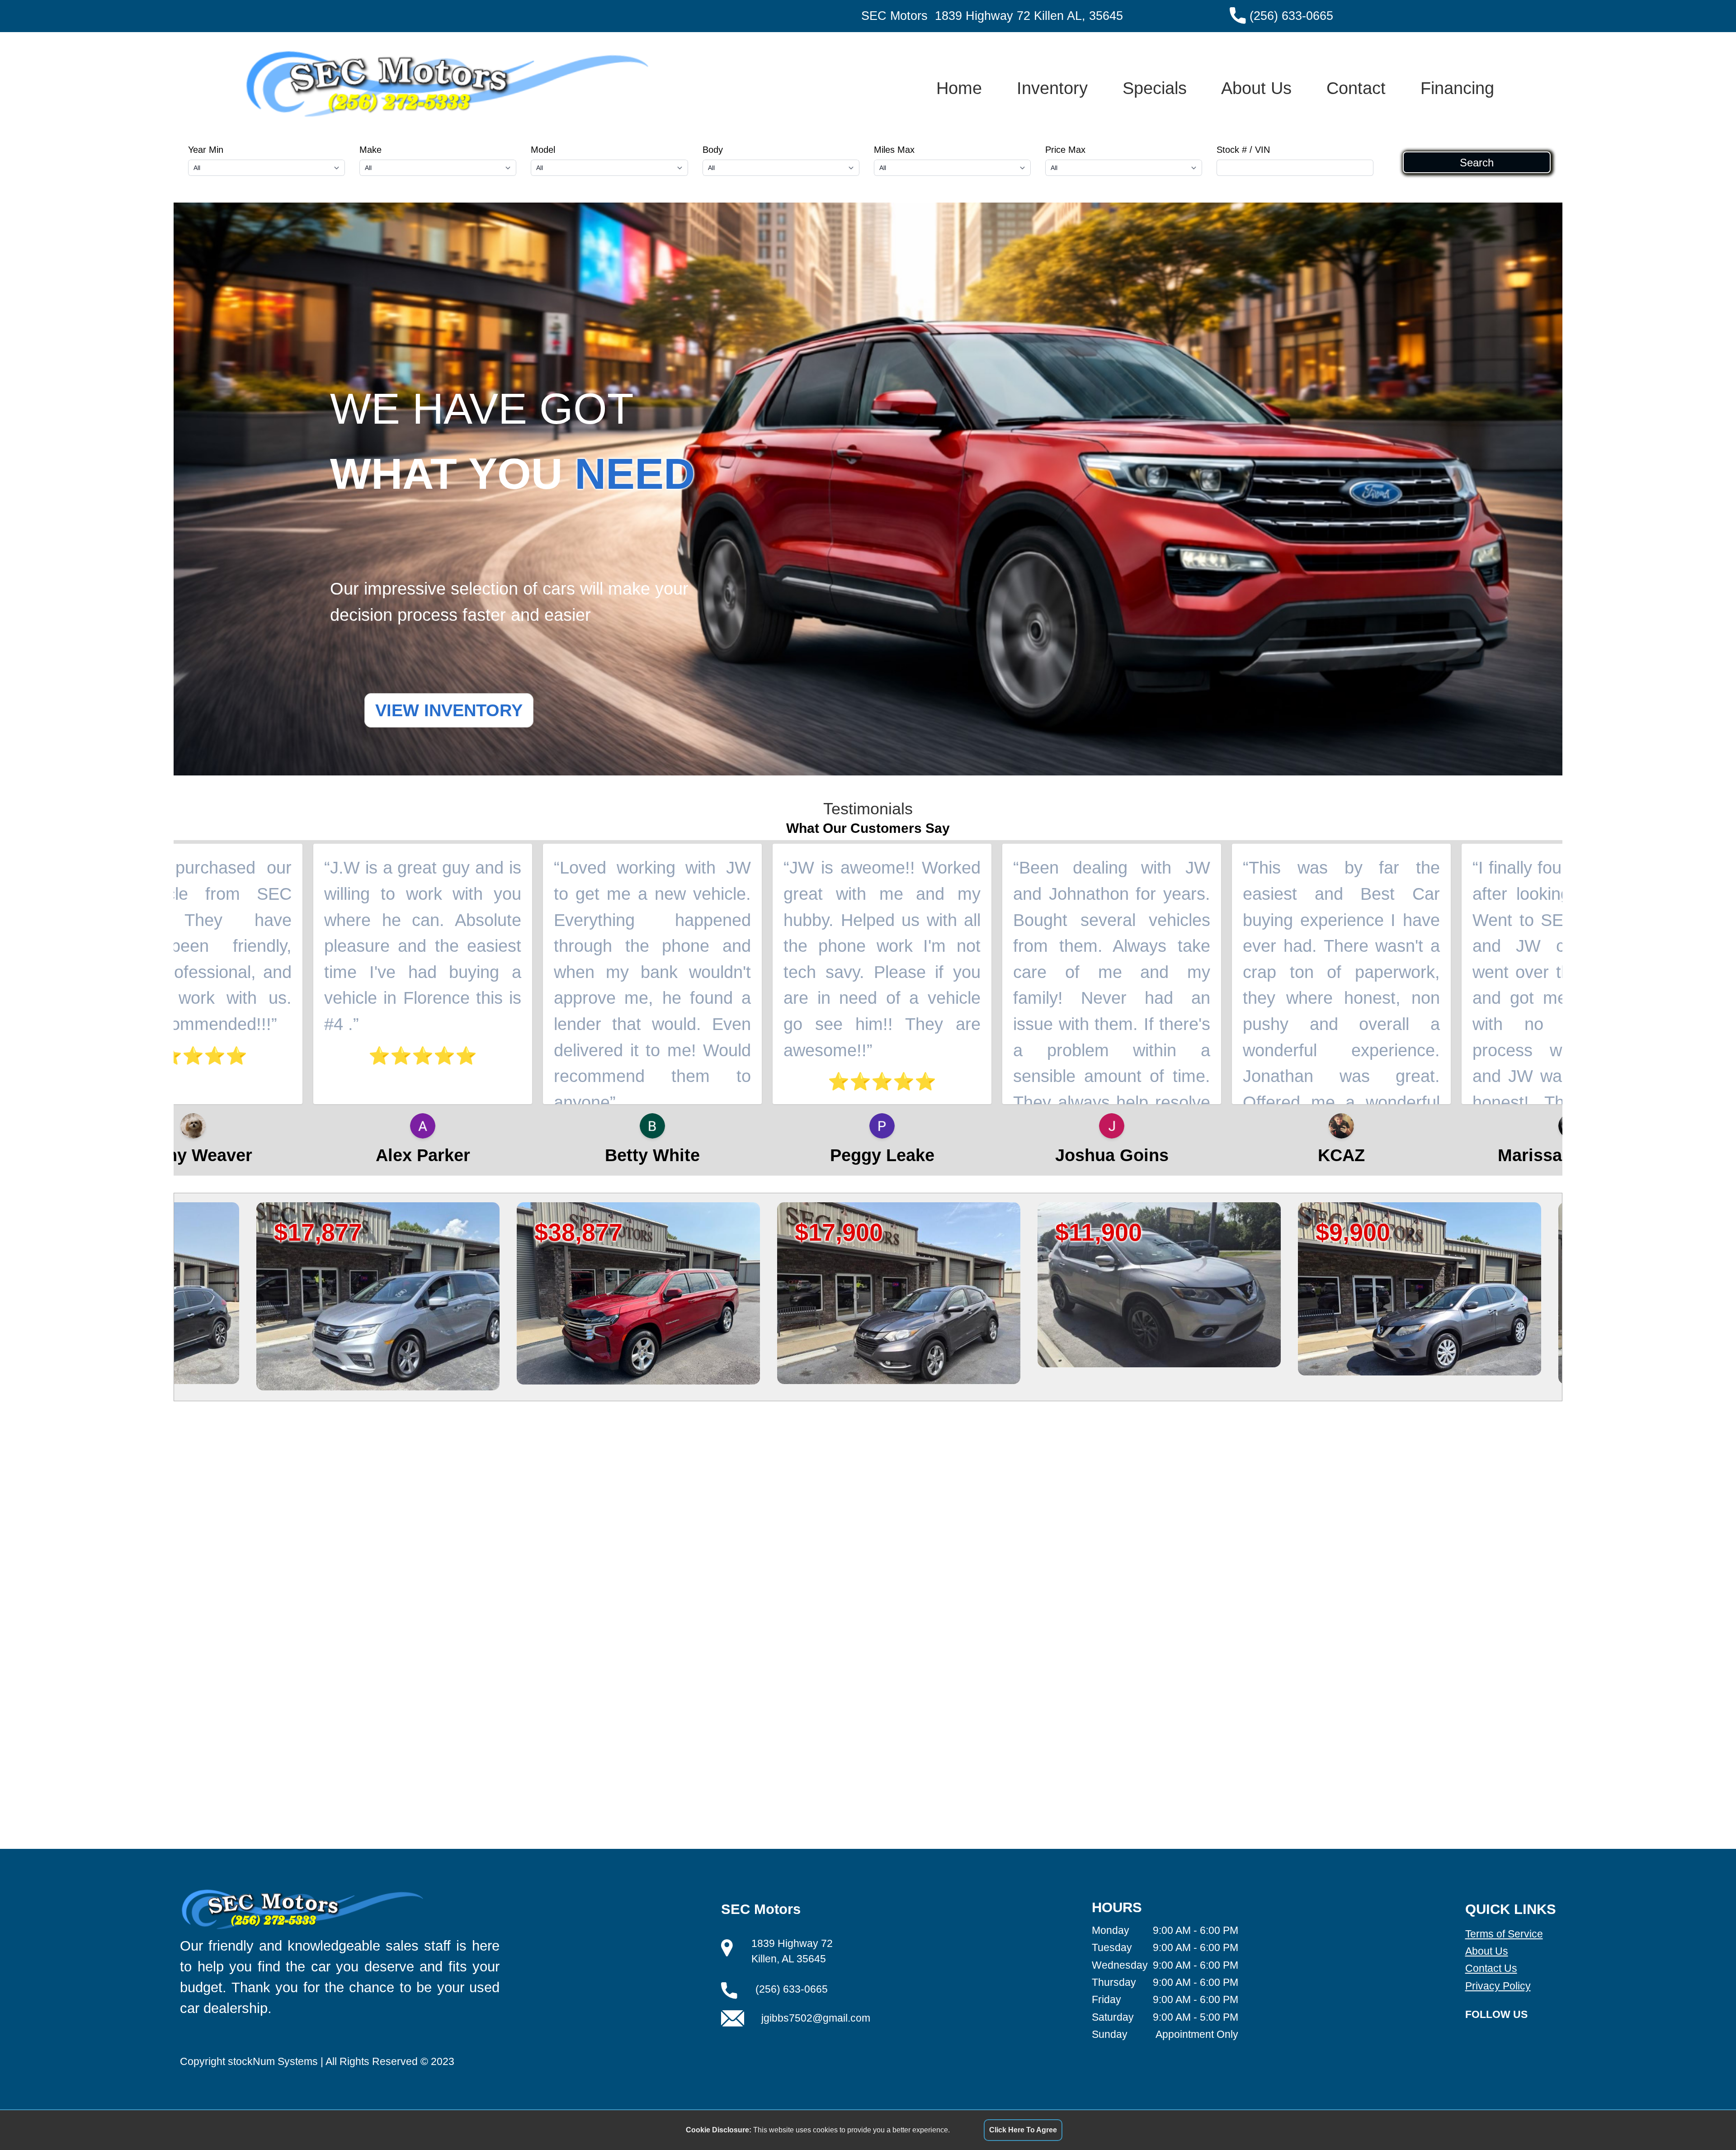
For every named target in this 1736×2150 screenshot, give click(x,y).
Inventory (1052, 88)
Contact (1356, 88)
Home (959, 88)
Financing (1457, 88)
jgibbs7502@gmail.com (816, 2018)
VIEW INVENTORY (449, 710)
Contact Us (1491, 1968)
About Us (1256, 88)
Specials (1155, 88)
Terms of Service (1504, 1934)
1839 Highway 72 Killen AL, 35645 (1029, 16)
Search (1477, 162)
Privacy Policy (1498, 1986)
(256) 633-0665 (1291, 16)
